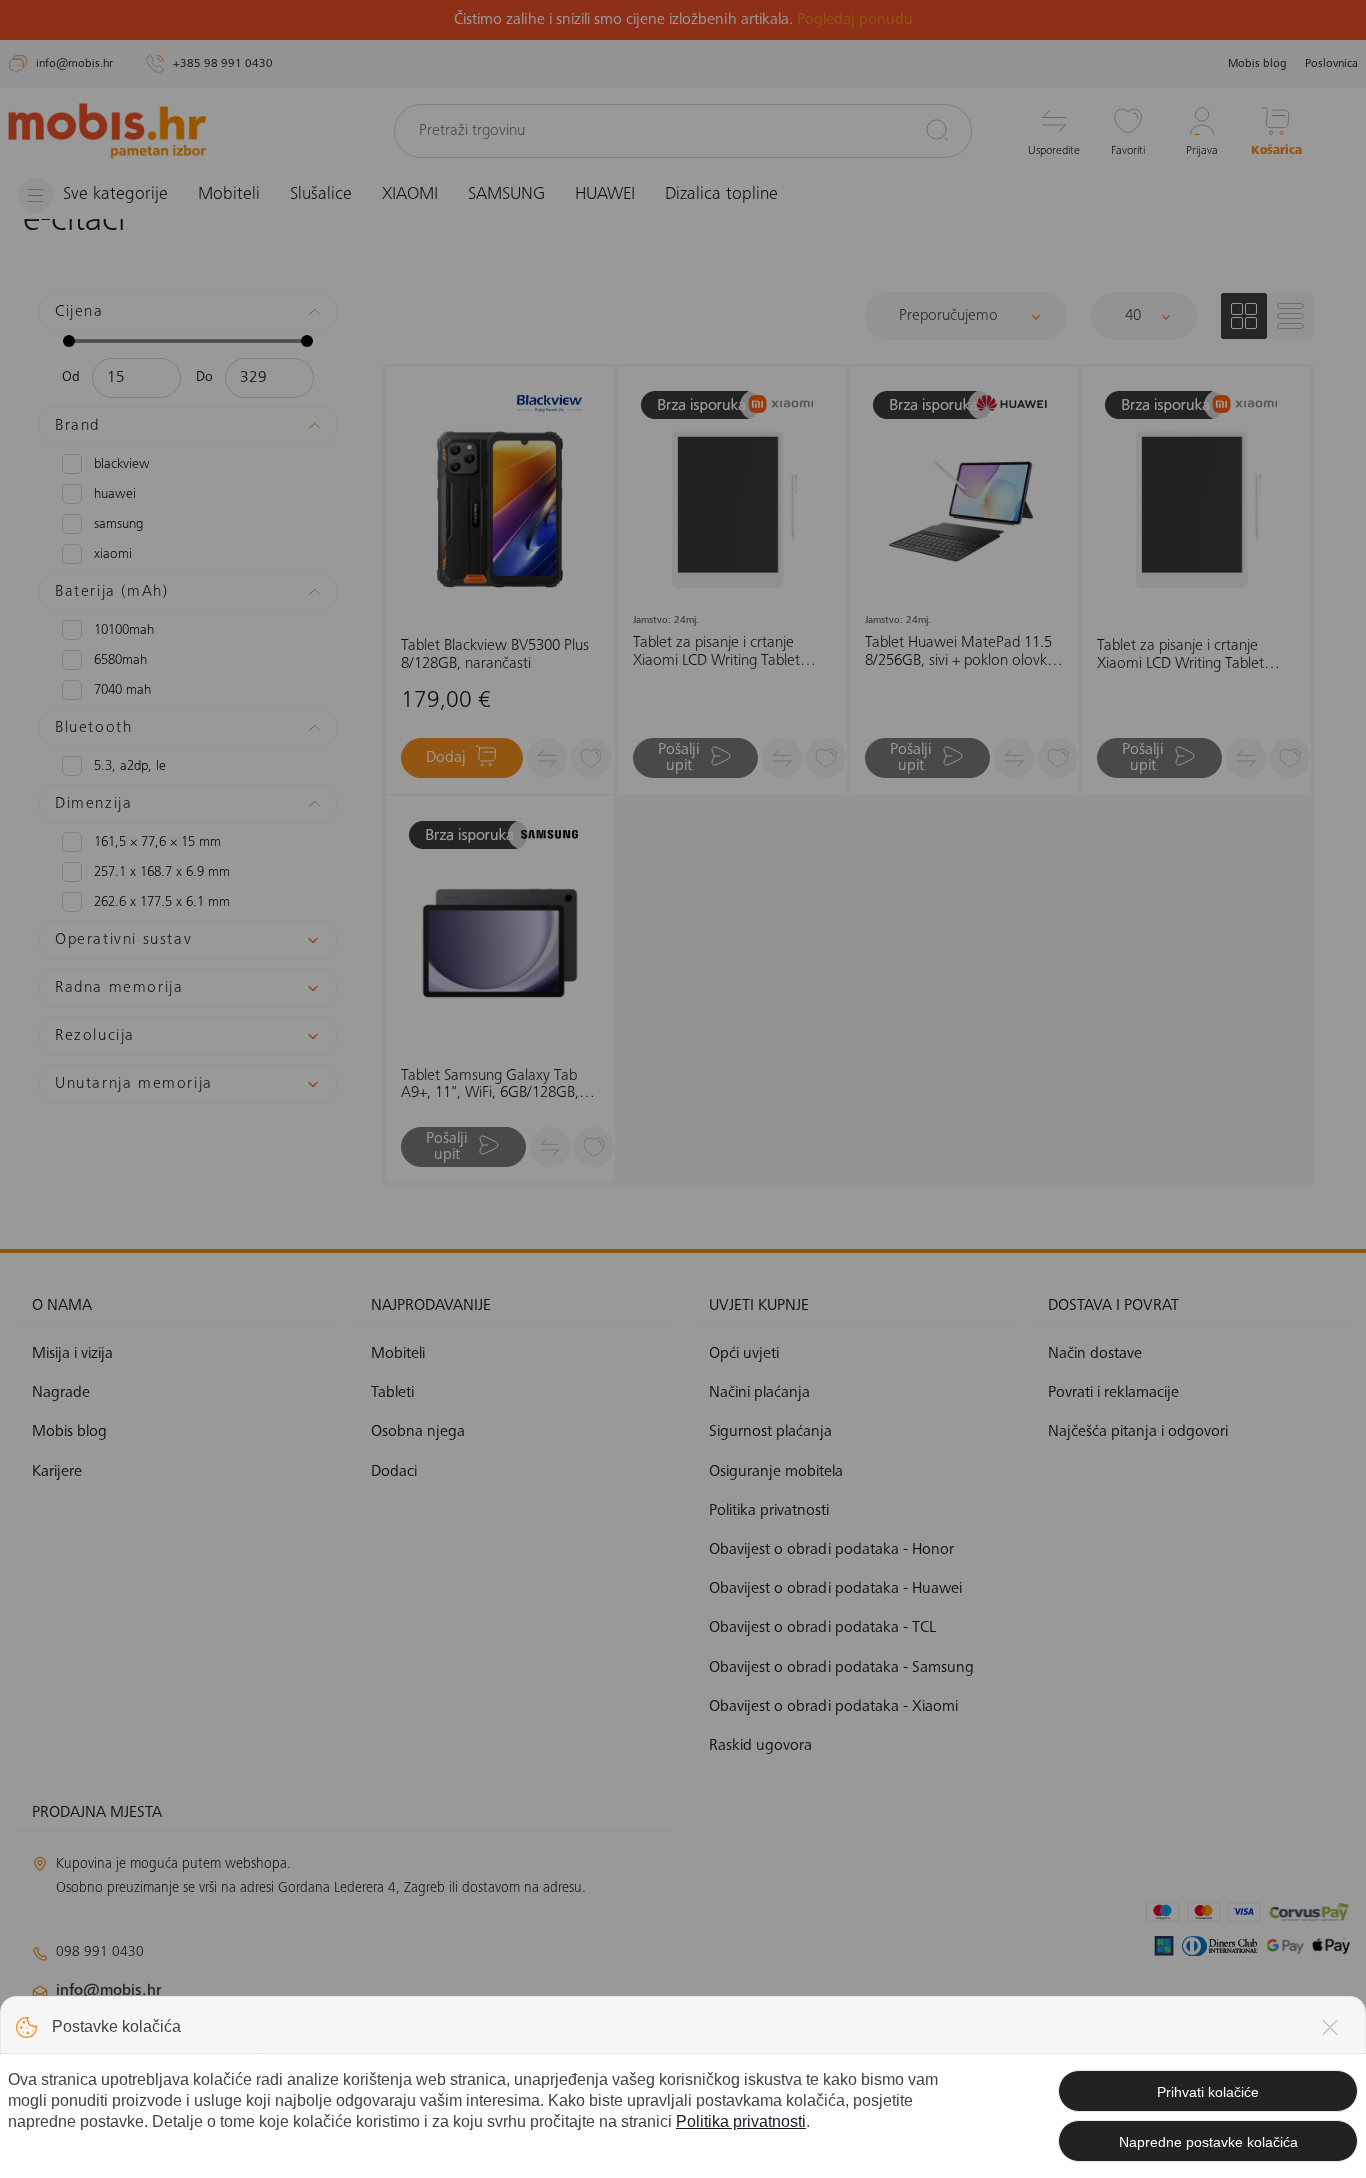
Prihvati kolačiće (1208, 2092)
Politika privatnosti (741, 2121)
